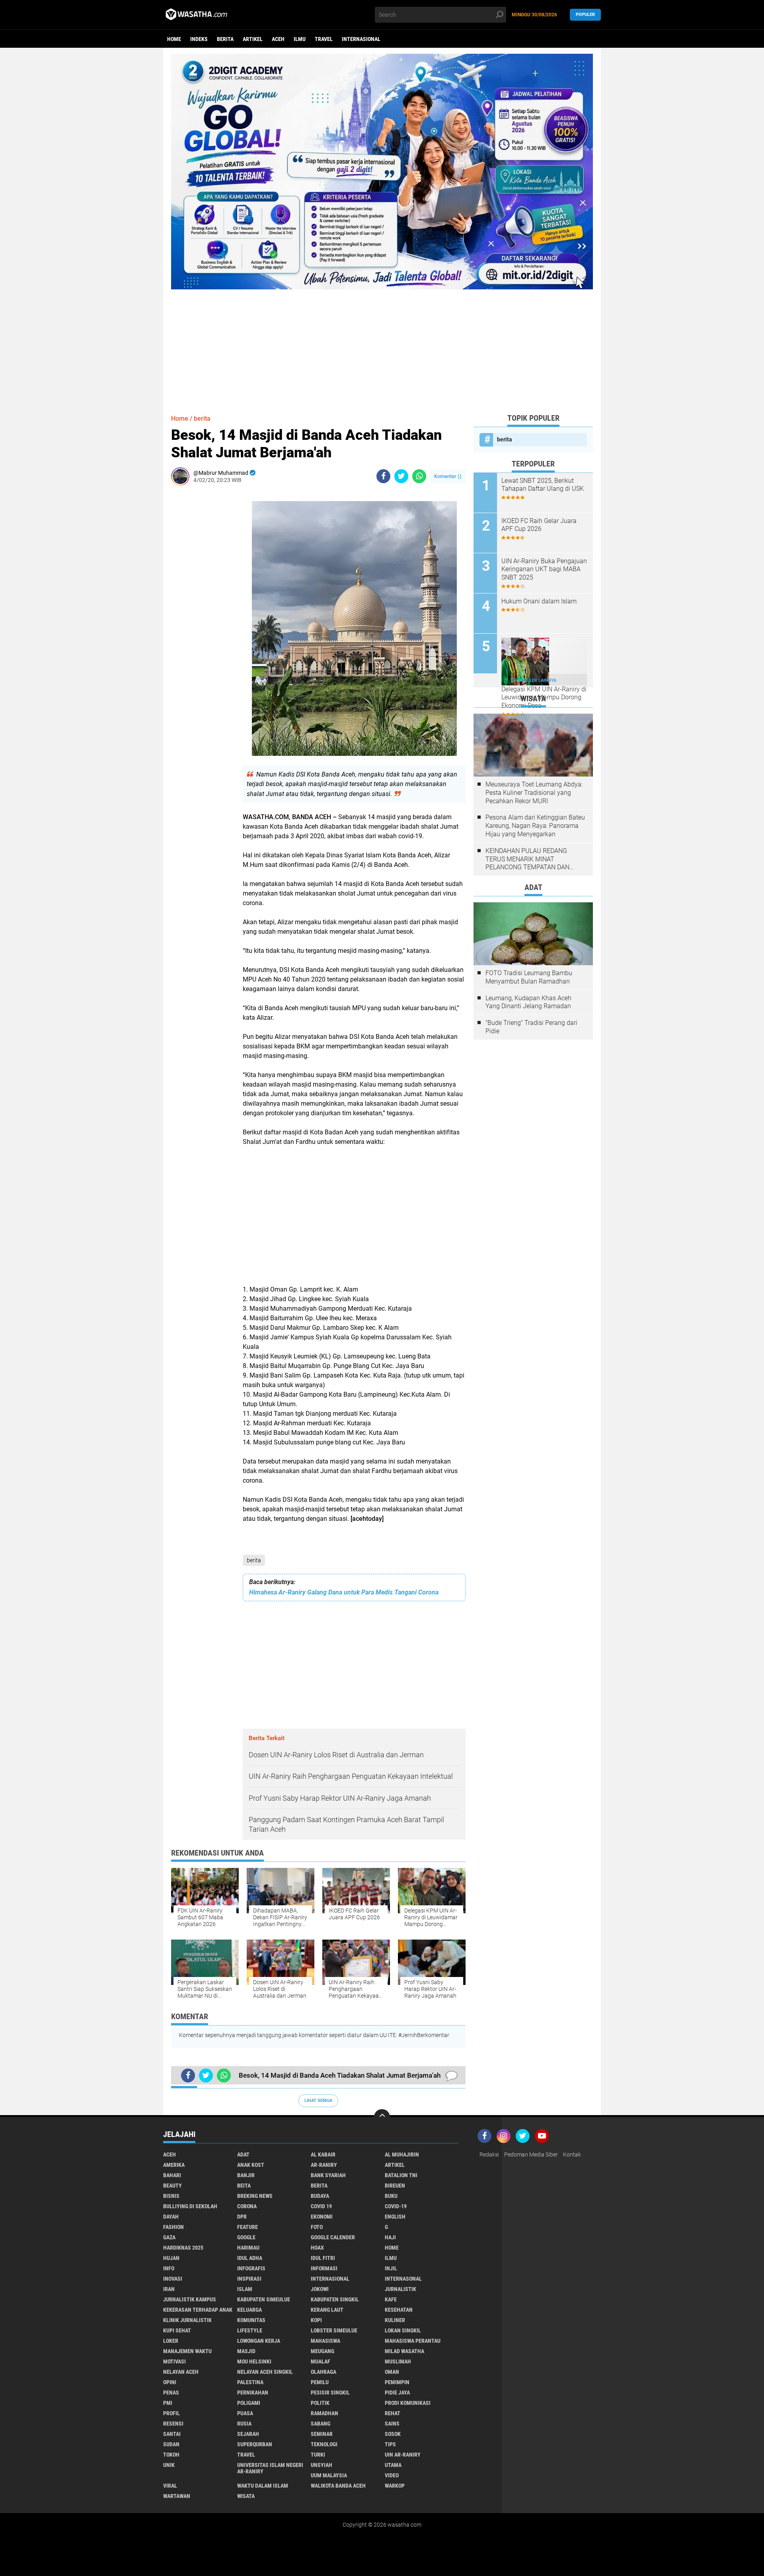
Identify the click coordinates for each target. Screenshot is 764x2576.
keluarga (249, 2310)
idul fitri (323, 2258)
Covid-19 (396, 2206)
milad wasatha (404, 2351)
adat (243, 2154)
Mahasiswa (325, 2341)
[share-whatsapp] (419, 476)
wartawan (177, 2496)
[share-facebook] (383, 476)
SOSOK (393, 2434)
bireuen (395, 2186)
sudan (171, 2444)
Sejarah (248, 2434)
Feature (248, 2227)
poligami (249, 2403)
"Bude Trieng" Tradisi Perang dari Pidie (531, 1027)
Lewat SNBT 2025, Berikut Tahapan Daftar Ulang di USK (543, 485)
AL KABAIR (323, 2154)
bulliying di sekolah (190, 2206)
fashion (173, 2227)
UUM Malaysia (329, 2475)
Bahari (172, 2175)
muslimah (398, 2361)
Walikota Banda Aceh (338, 2486)
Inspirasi (249, 2279)
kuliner (395, 2320)
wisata (246, 2496)
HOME (392, 2248)
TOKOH (171, 2455)
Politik (320, 2403)
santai (172, 2434)
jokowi (320, 2289)
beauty (172, 2186)
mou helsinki (254, 2361)
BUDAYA (320, 2196)
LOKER (171, 2341)
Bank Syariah (328, 2175)
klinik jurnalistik (187, 2320)
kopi (316, 2320)
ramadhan (325, 2413)
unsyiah (322, 2465)
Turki (318, 2455)
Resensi (173, 2424)
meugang (323, 2351)
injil (391, 2268)
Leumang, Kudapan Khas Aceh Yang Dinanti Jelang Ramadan (528, 1002)
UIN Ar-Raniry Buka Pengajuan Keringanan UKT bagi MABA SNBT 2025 (544, 569)
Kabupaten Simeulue (264, 2299)
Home (174, 39)
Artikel (253, 39)
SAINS (392, 2424)
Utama (393, 2465)
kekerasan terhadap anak (198, 2310)
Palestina (250, 2382)
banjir (246, 2175)
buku (391, 2196)
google (246, 2237)
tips (390, 2444)
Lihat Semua (318, 2101)
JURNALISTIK (401, 2289)
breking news (255, 2196)
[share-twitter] (401, 476)
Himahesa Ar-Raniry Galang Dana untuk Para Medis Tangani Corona (344, 1592)
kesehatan (399, 2310)
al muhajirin (402, 2154)
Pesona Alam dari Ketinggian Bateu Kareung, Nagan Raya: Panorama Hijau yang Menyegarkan (535, 826)
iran (169, 2289)
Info (169, 2268)
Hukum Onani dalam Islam (539, 601)
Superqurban (255, 2444)
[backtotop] (382, 2117)
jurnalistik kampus (190, 2299)
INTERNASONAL (403, 2279)
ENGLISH (395, 2217)
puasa (245, 2413)
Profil (172, 2413)
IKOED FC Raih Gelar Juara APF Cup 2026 (539, 525)
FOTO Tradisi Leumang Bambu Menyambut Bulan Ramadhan (529, 977)
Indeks (199, 39)
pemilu (320, 2382)
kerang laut (327, 2310)
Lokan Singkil (403, 2330)
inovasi (173, 2279)
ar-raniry (324, 2165)
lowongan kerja (259, 2341)
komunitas (251, 2320)
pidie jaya (397, 2393)
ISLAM (245, 2289)
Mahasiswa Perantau (413, 2341)
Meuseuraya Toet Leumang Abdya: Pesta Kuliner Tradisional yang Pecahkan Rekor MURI (534, 793)
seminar (322, 2434)
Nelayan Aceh (181, 2372)
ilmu (300, 39)
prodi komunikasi (408, 2403)
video (392, 2475)
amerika (174, 2165)
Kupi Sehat (177, 2330)
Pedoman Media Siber (531, 2154)
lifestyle (250, 2330)
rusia (244, 2424)
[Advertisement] (382, 345)
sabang (321, 2424)
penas (171, 2393)
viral (170, 2486)
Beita (244, 2186)
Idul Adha (250, 2258)
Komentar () (448, 476)
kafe (391, 2299)
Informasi (324, 2268)
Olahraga (324, 2372)
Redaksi (489, 2154)
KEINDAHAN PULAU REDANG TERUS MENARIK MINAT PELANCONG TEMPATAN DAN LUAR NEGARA (527, 859)
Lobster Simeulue (334, 2330)
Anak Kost (251, 2165)
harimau (248, 2248)
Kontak (572, 2154)
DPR (242, 2217)
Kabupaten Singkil (335, 2299)
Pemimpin (397, 2382)
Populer (585, 15)
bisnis (171, 2196)
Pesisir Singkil (330, 2393)
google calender (333, 2237)
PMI (168, 2403)
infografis (251, 2268)
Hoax (317, 2248)
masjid (246, 2351)
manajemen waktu (187, 2351)
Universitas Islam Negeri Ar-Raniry (270, 2468)
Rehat (393, 2413)
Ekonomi (322, 2217)
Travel (324, 39)
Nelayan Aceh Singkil (265, 2372)
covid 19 (321, 2206)
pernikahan (253, 2393)
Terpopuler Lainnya (533, 680)
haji (390, 2237)
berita (225, 39)
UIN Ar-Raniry (403, 2455)
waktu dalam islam (263, 2486)
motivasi (174, 2361)
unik (169, 2465)
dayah (171, 2217)
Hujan (171, 2258)
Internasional (361, 39)
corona (247, 2206)
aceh (278, 39)
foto (317, 2227)
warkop (395, 2486)
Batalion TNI (401, 2175)
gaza (169, 2237)
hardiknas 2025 (183, 2248)
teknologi (324, 2444)
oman (392, 2372)
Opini (170, 2382)
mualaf (321, 2361)
